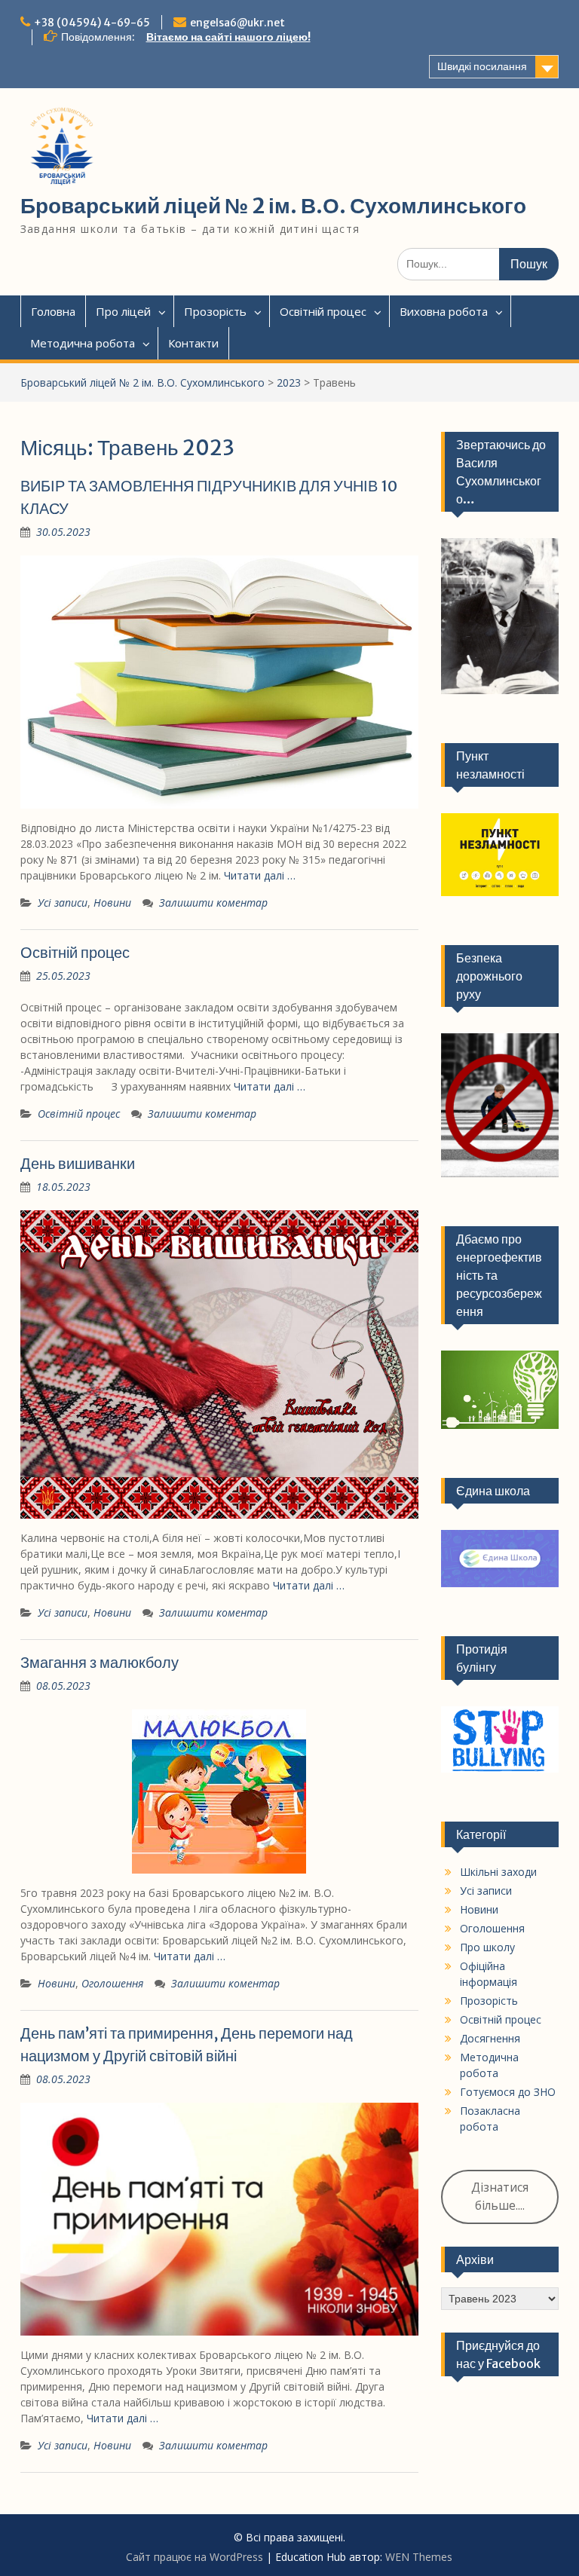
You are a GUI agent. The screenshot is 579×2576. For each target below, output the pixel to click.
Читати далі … (260, 875)
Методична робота (83, 343)
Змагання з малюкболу (100, 1662)
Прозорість (215, 311)
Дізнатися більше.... (500, 2196)
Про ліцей (123, 311)
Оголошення (112, 1983)
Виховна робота (444, 311)
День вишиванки (78, 1163)
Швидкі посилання (482, 66)
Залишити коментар (213, 903)
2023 (289, 382)
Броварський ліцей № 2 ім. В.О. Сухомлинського (273, 206)
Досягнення (490, 2038)
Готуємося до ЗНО (508, 2092)
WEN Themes (419, 2557)
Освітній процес (323, 311)
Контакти (193, 343)
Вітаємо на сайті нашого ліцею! (228, 37)
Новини (112, 903)
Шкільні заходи (498, 1872)
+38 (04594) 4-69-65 (92, 23)
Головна (53, 311)
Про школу (487, 1947)
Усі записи (63, 903)
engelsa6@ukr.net (237, 23)
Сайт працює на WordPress (195, 2557)
